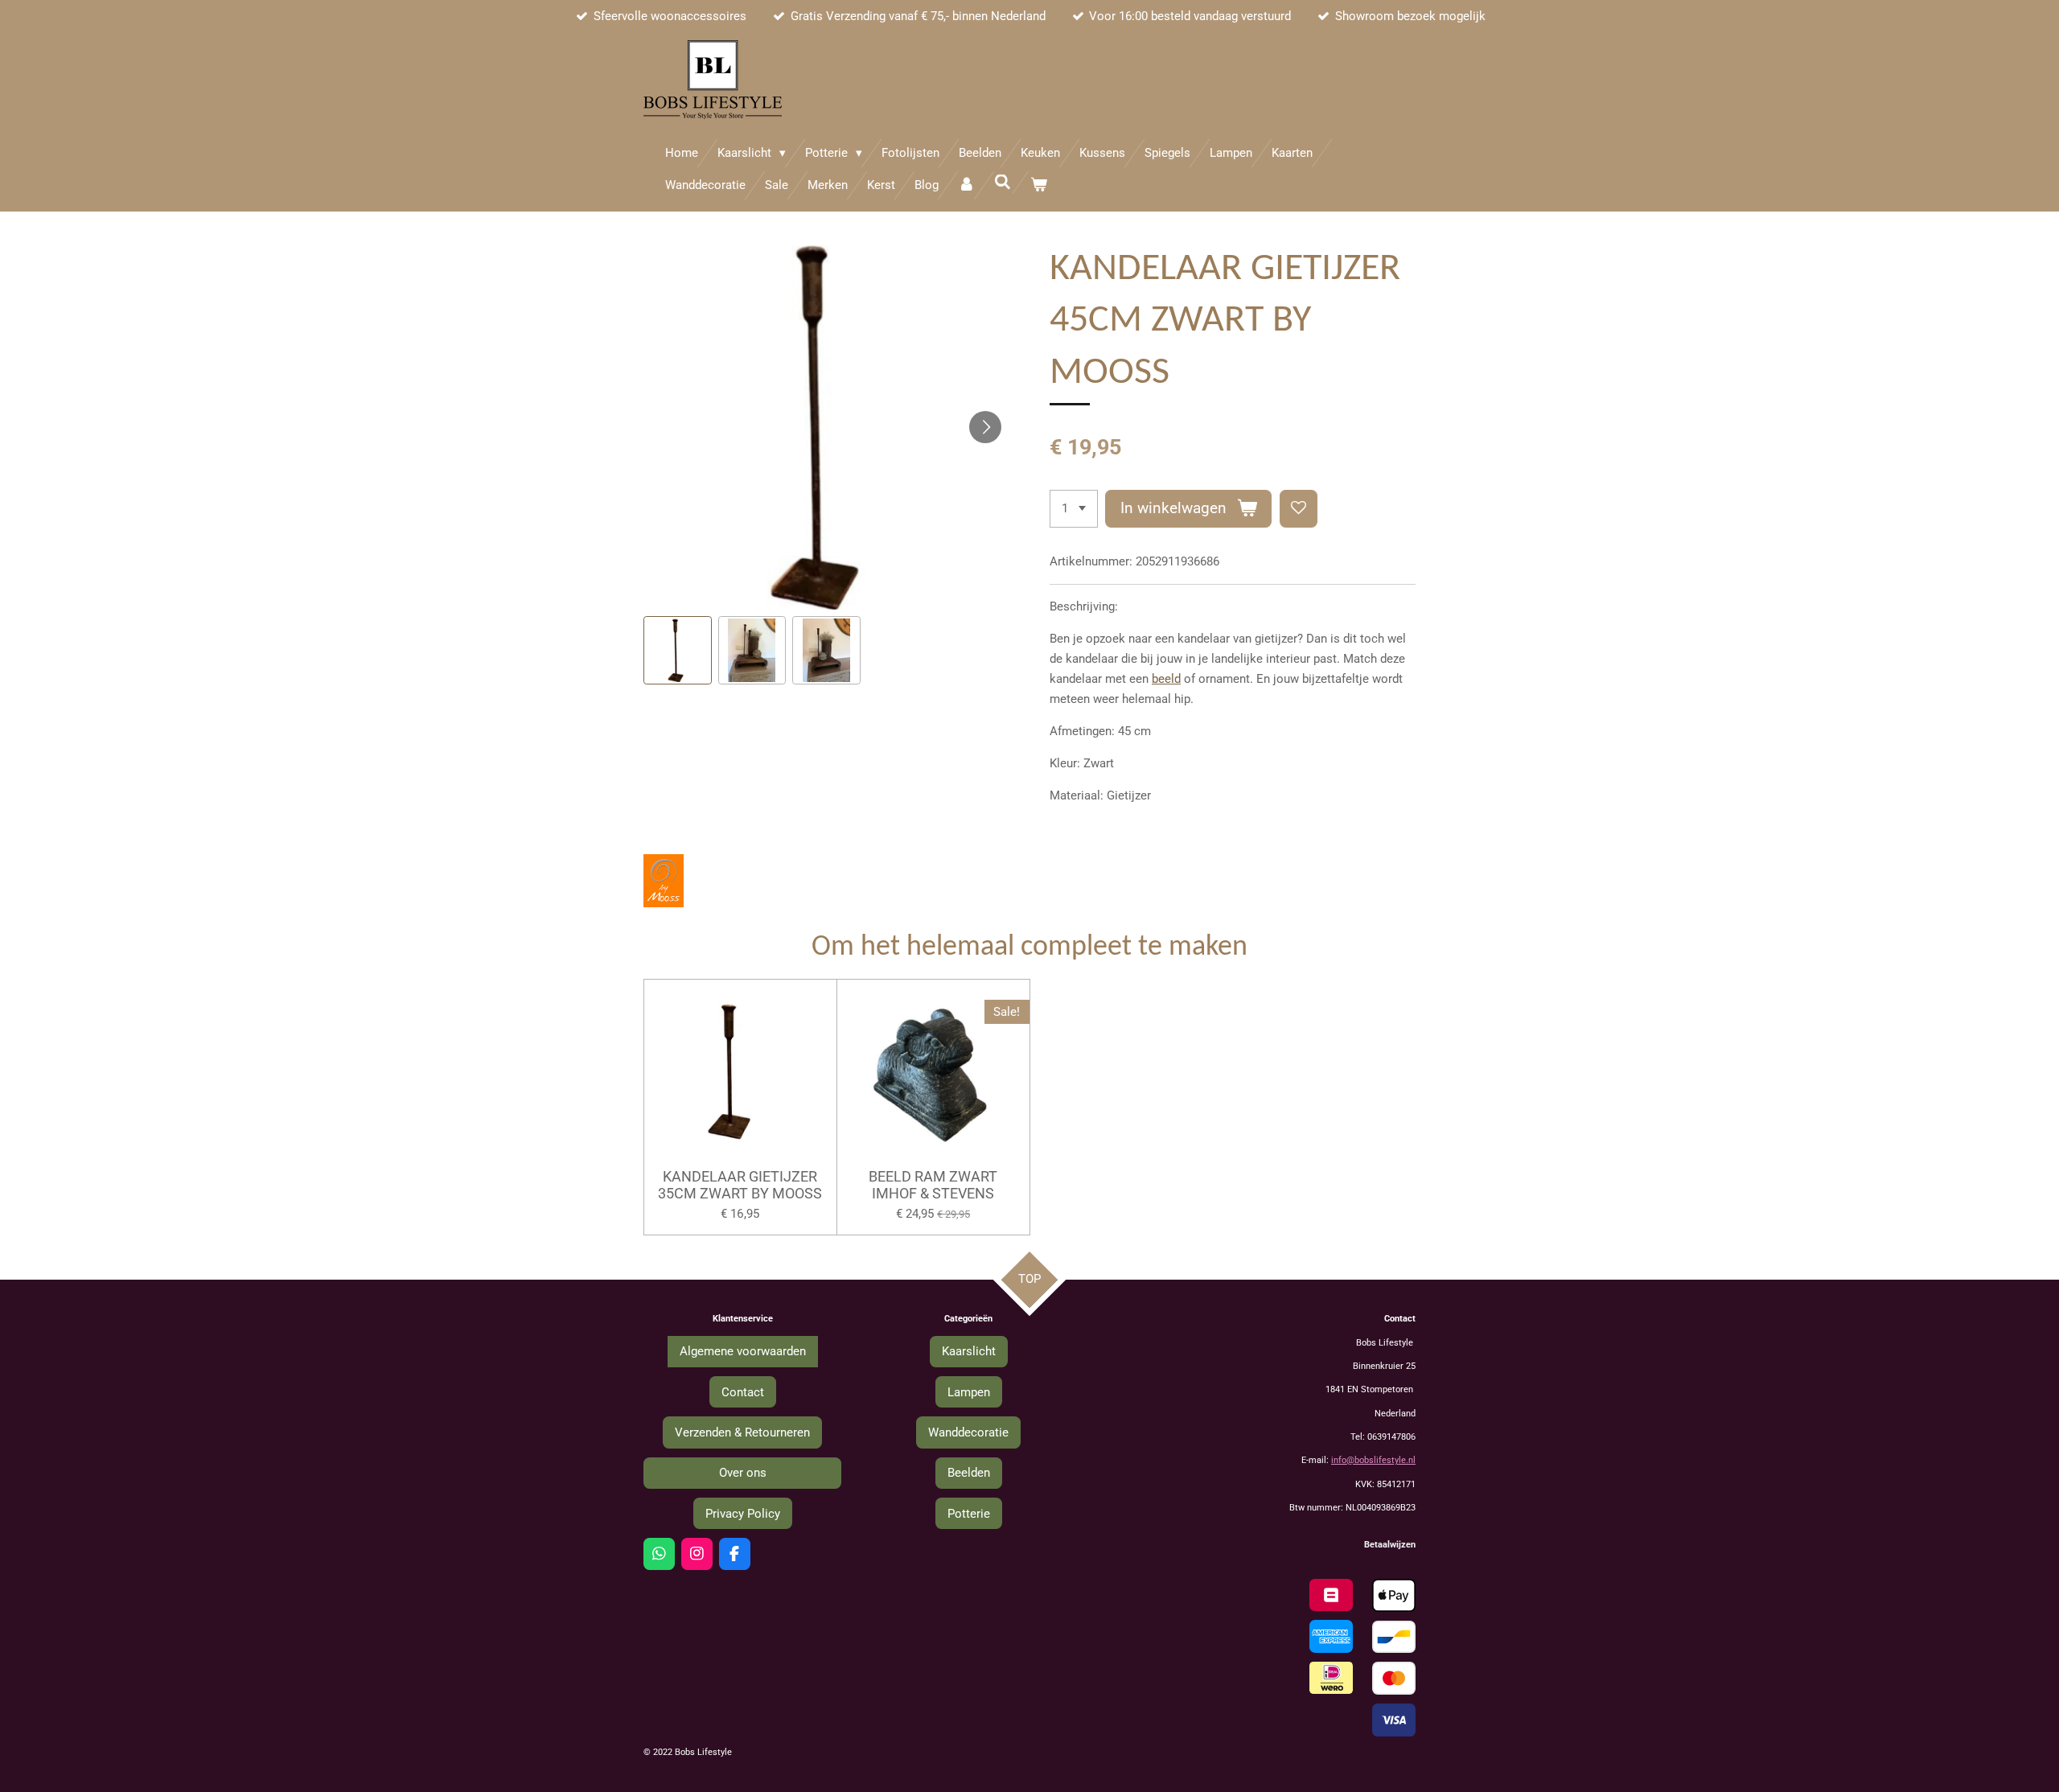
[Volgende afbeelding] (985, 427)
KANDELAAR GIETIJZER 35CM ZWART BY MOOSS (740, 1185)
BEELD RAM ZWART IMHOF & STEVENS (933, 1185)
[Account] (966, 185)
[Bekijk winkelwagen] (1039, 185)
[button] (678, 650)
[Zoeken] (1003, 183)
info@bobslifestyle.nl (1373, 1460)
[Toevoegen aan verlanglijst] (1299, 509)
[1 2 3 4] (1074, 509)
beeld (1166, 679)
